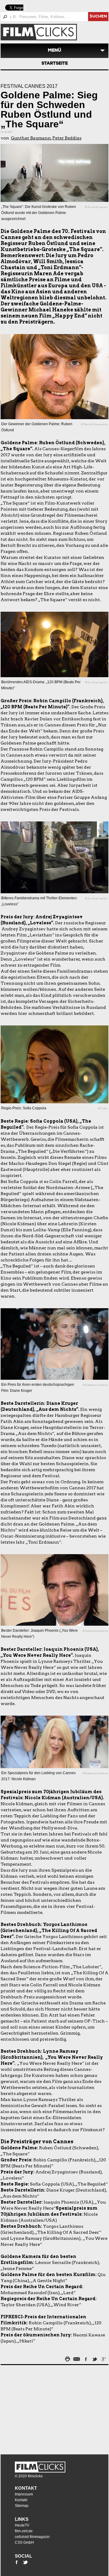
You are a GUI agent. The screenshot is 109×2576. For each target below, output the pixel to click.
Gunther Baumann (31, 138)
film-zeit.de (24, 2531)
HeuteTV (22, 2525)
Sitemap (22, 2506)
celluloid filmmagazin (32, 2537)
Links (22, 2519)
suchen (98, 17)
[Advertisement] (38, 2408)
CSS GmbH (24, 2543)
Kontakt (26, 2488)
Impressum (24, 2494)
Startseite (55, 64)
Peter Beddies (67, 138)
